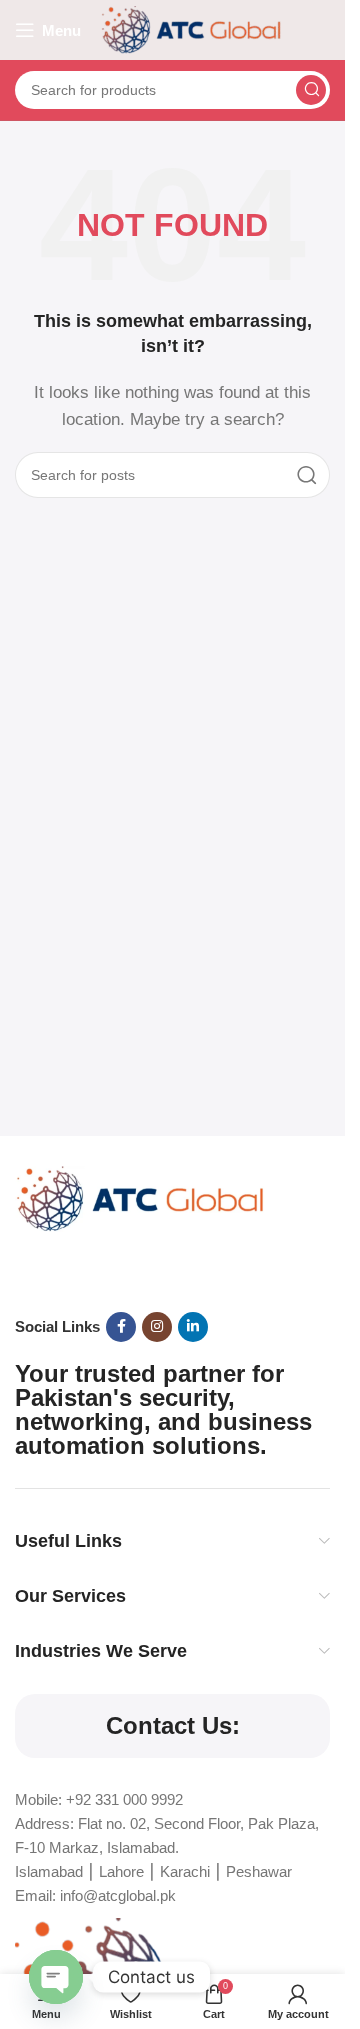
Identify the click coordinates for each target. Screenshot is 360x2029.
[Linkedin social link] (193, 1327)
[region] (172, 1844)
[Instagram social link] (157, 1327)
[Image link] (140, 1197)
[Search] (311, 90)
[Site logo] (191, 28)
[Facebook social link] (121, 1327)
